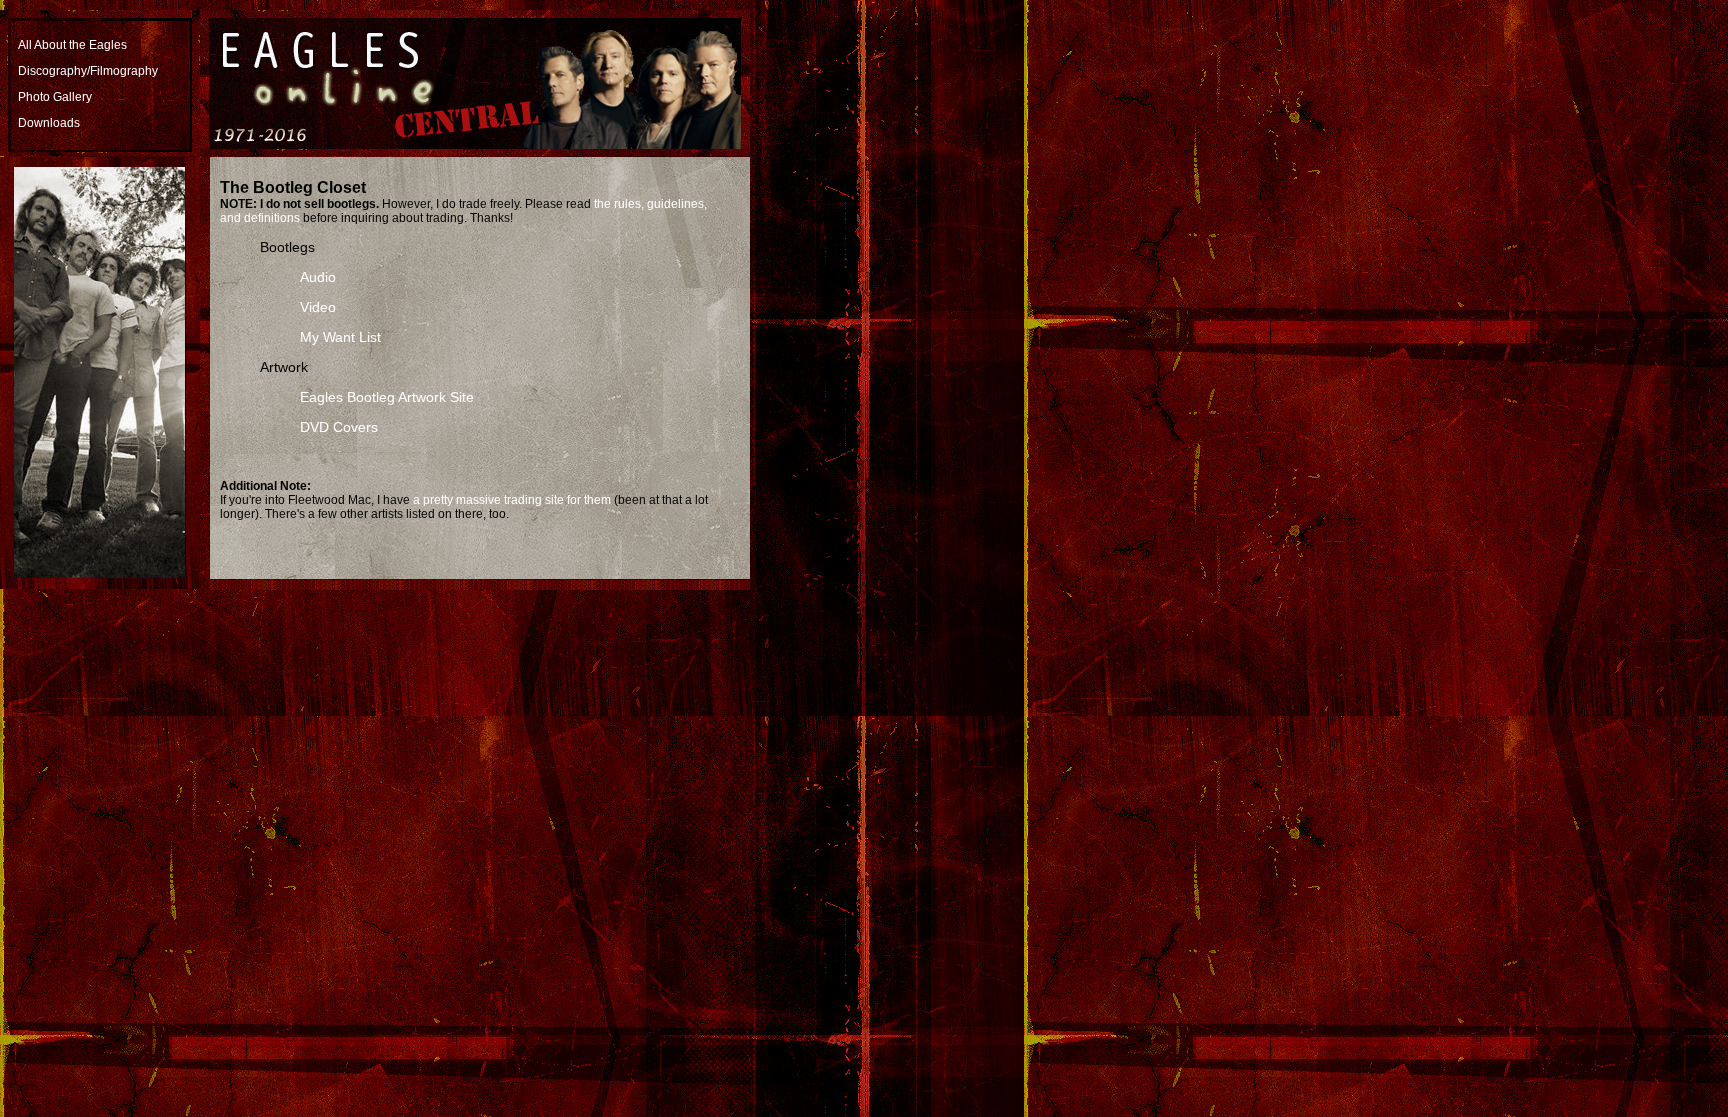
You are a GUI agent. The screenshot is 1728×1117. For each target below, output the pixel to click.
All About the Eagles (72, 45)
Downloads (49, 123)
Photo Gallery (55, 97)
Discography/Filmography (88, 71)
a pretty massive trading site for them (512, 500)
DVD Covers (339, 427)
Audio (318, 277)
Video (318, 307)
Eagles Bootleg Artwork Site (387, 397)
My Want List (340, 337)
